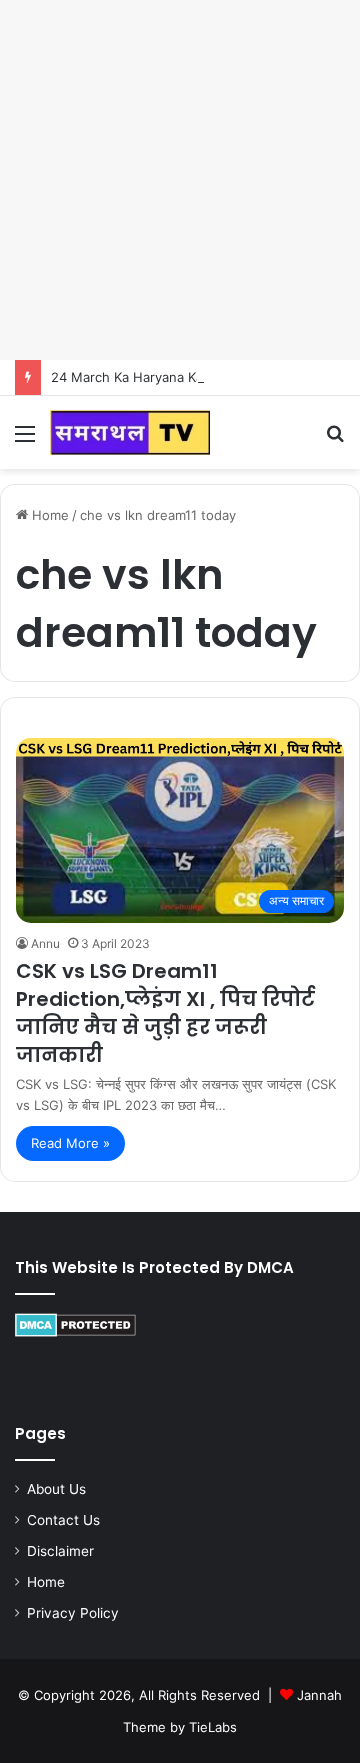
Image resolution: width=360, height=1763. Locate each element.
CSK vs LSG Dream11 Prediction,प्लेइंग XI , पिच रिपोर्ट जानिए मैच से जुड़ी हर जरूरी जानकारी (165, 1013)
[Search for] (335, 440)
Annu (45, 943)
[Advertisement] (180, 180)
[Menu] (25, 440)
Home (48, 515)
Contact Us (63, 1520)
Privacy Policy (73, 1613)
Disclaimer (60, 1551)
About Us (56, 1489)
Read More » (70, 1143)
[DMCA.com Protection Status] (75, 1332)
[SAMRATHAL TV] (130, 432)
